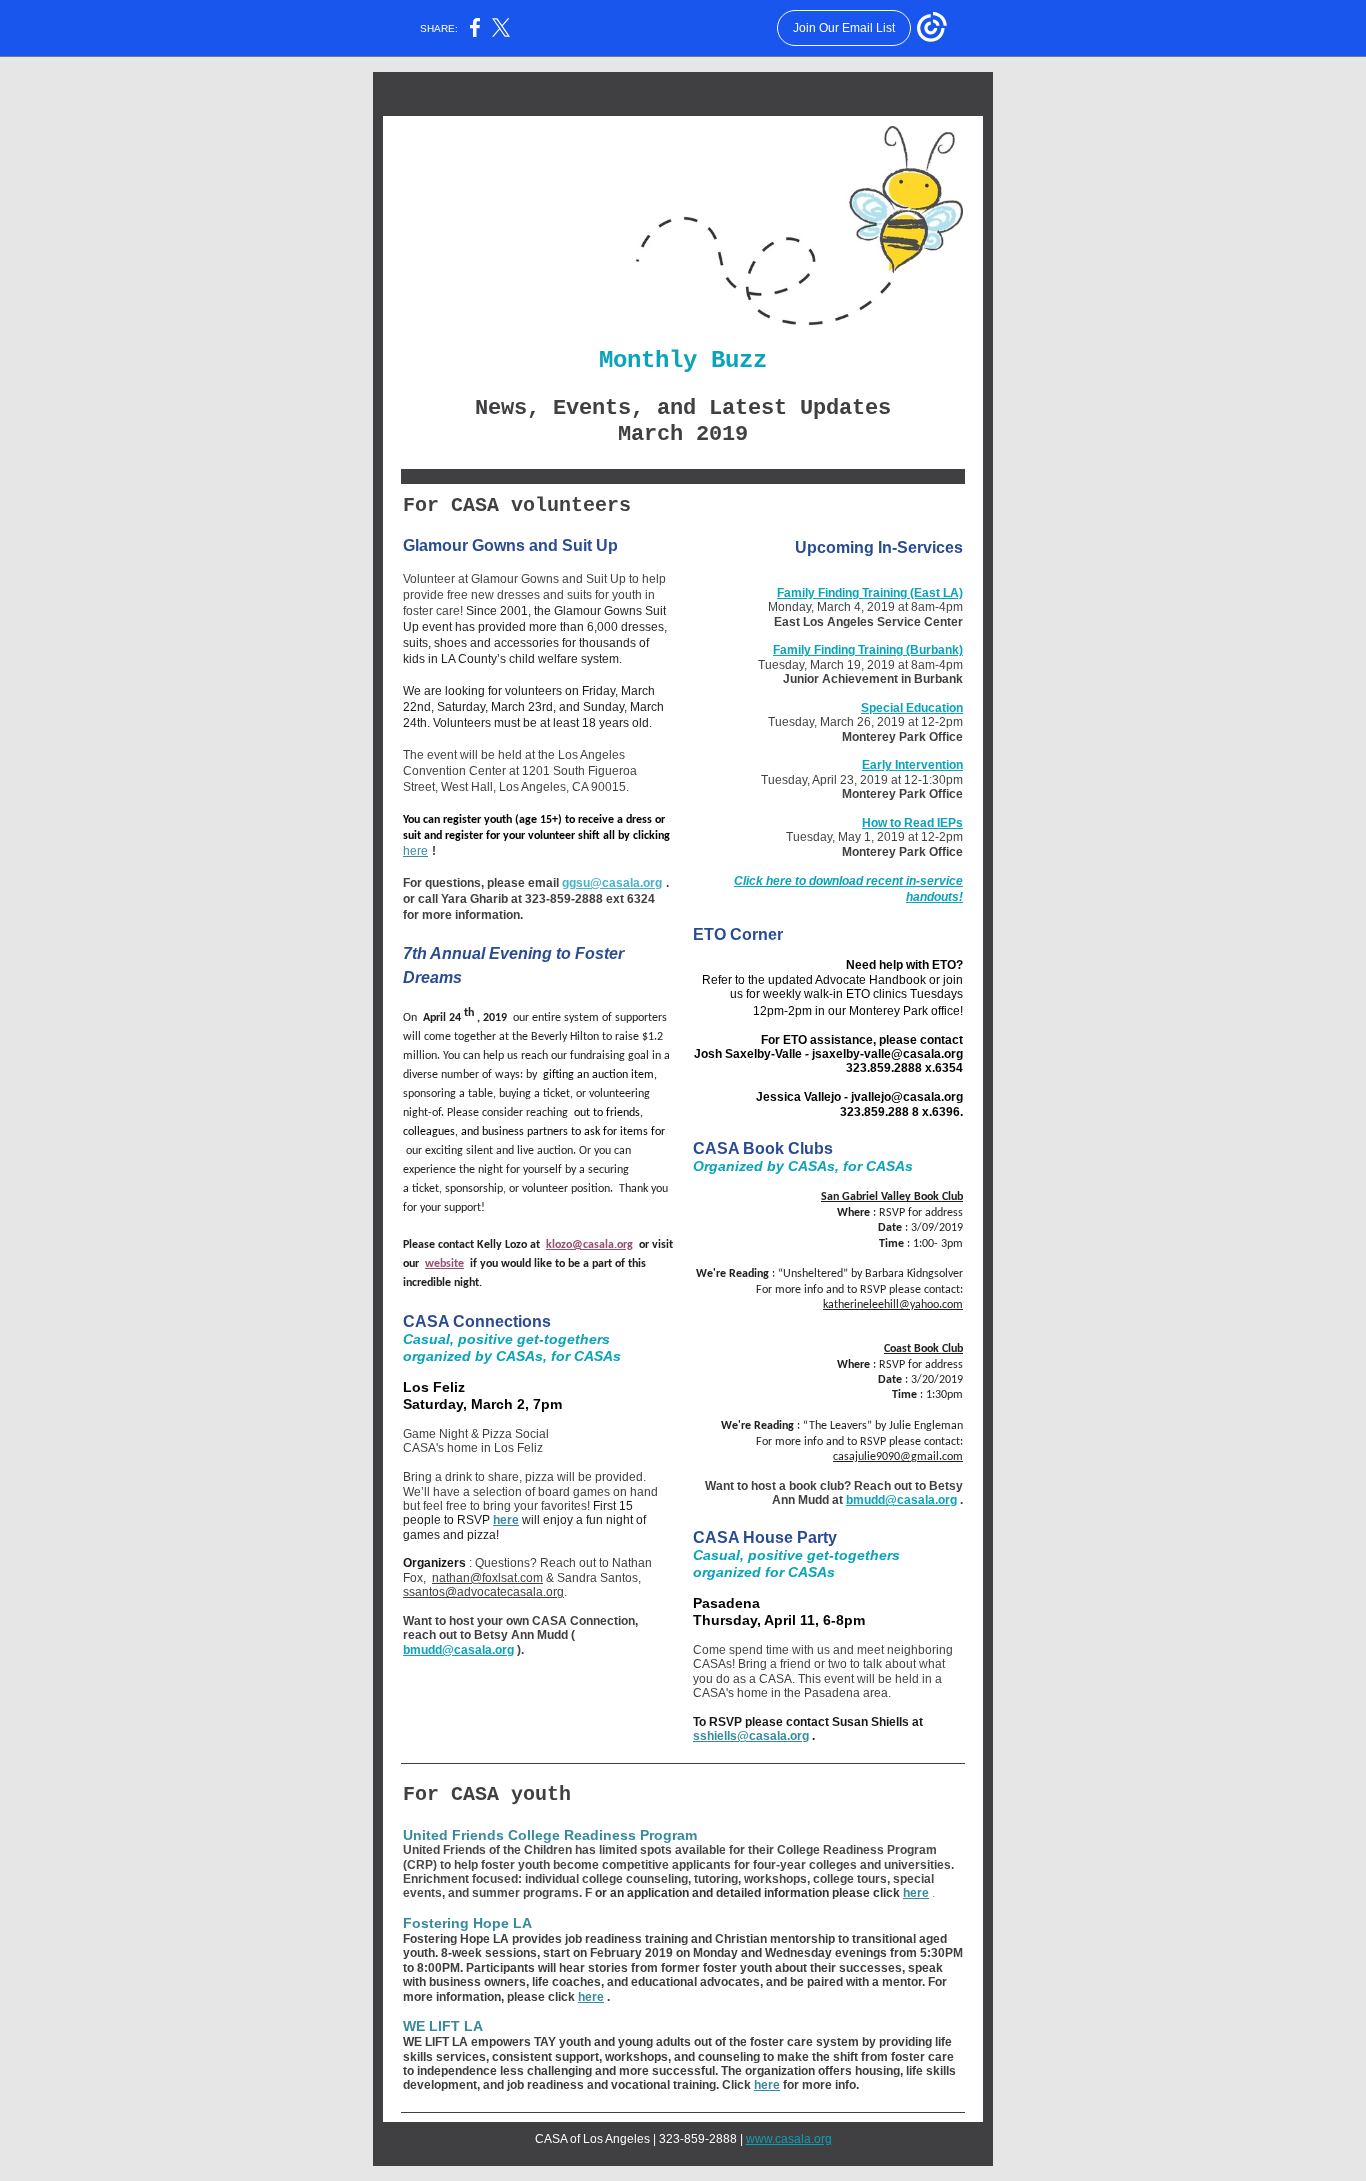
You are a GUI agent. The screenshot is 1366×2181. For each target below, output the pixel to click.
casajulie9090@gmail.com (898, 1457)
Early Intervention (912, 765)
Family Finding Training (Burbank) (868, 650)
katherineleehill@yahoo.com (893, 1305)
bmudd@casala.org (458, 1650)
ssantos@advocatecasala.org (483, 1592)
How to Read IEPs (912, 823)
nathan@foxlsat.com (487, 1578)
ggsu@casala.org (612, 883)
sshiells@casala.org (751, 1736)
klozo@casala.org (589, 1245)
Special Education (912, 708)
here (415, 851)
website (444, 1264)
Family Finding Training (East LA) (870, 593)
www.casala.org (789, 2139)
